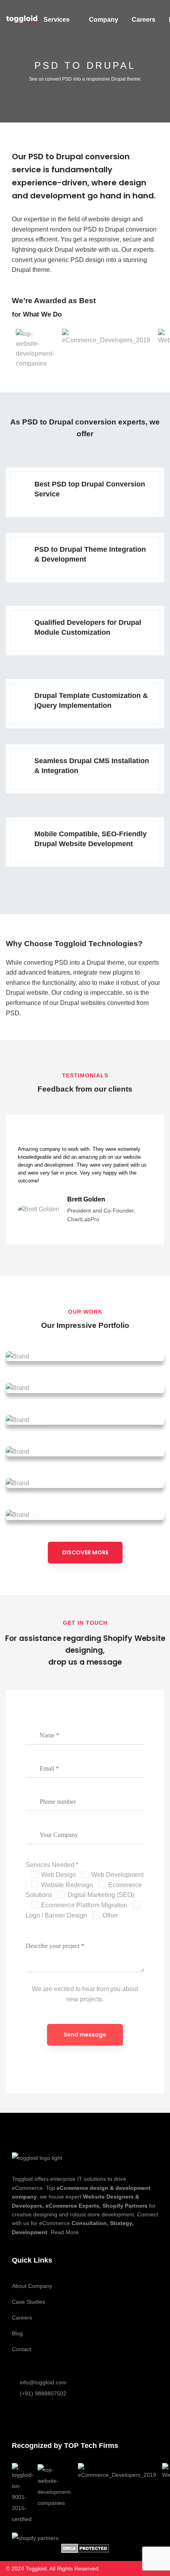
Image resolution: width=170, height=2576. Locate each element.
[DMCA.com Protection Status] (85, 2548)
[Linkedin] (72, 2416)
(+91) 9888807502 (43, 2393)
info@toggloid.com (43, 2382)
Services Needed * (52, 1865)
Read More (65, 2232)
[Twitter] (34, 2416)
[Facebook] (15, 2416)
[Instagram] (53, 2416)
